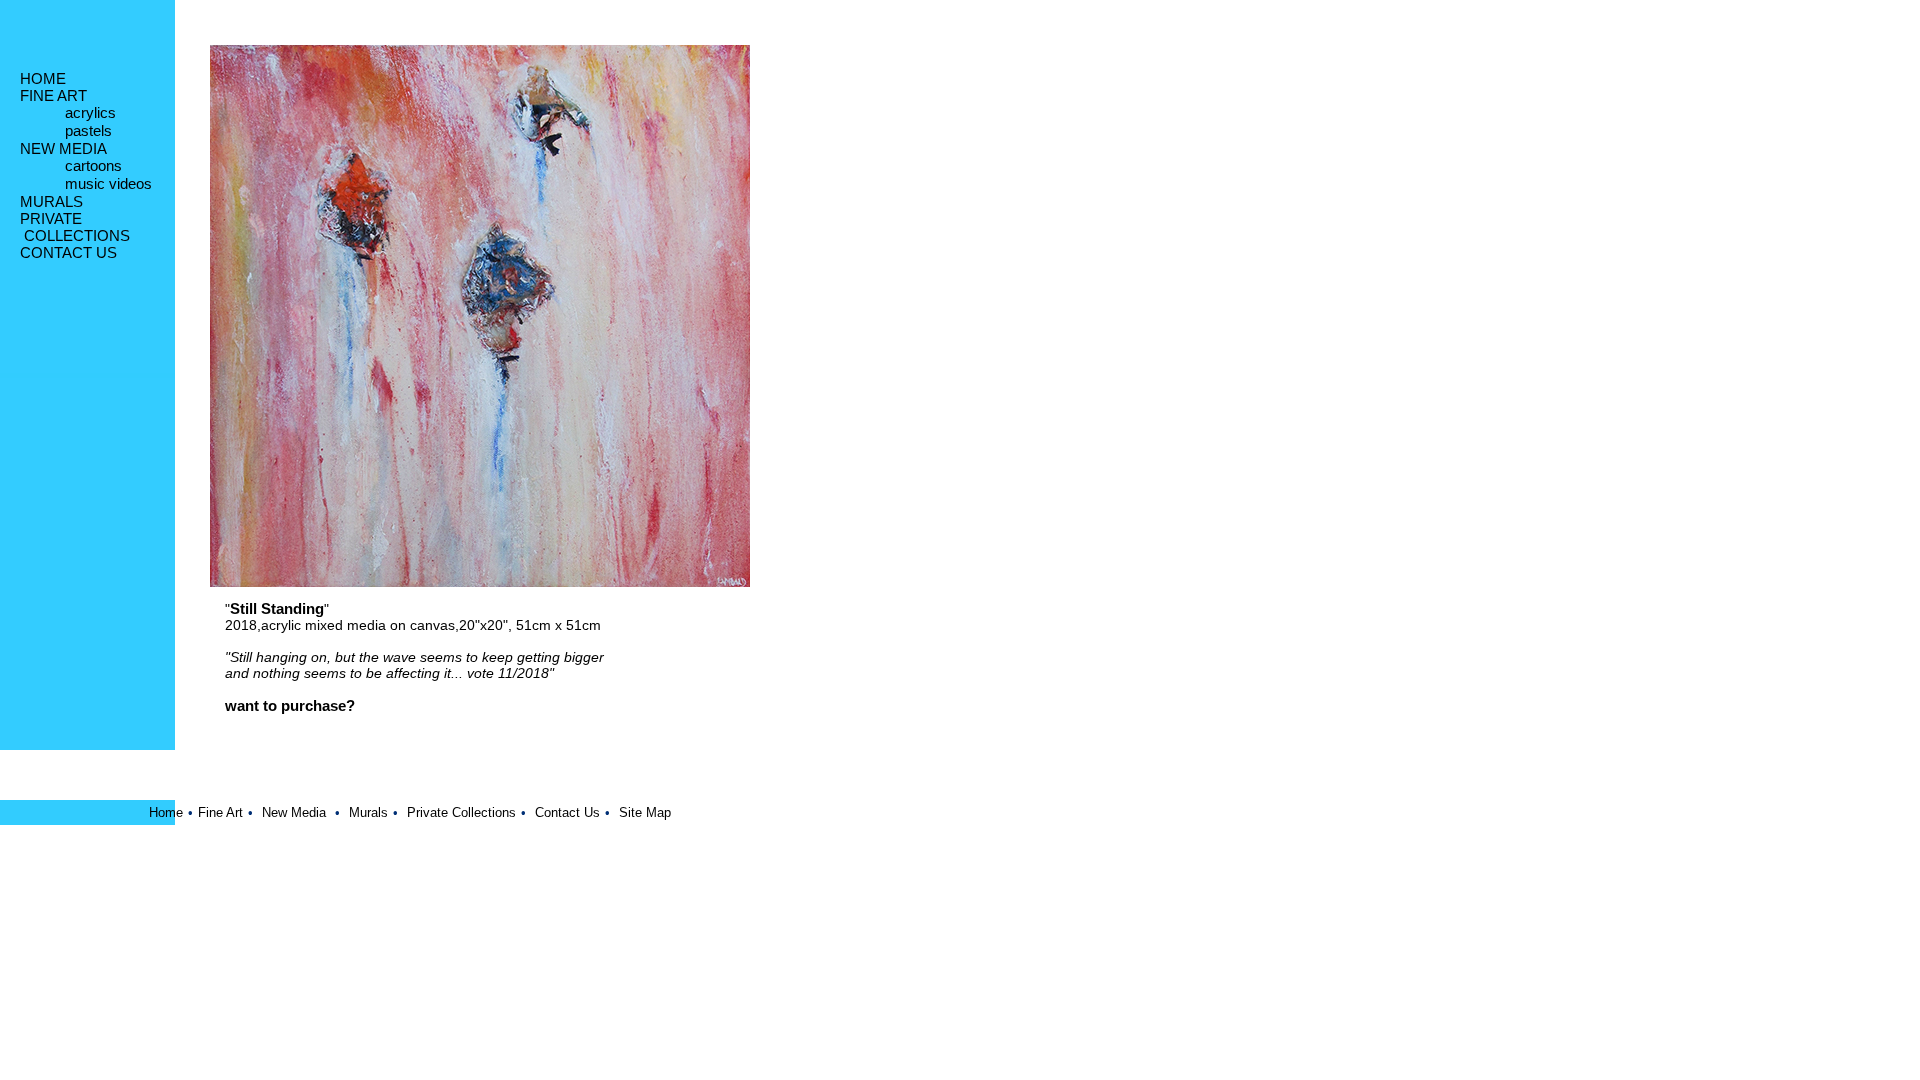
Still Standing (277, 608)
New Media (294, 812)
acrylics (90, 112)
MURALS (51, 201)
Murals (368, 812)
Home (166, 812)
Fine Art (220, 812)
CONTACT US (68, 252)
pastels (88, 130)
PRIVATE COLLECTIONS (75, 227)
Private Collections (461, 812)
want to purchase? (290, 705)
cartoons (93, 165)
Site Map (645, 812)
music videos (108, 183)
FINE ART (53, 95)
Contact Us (567, 812)
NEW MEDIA (63, 148)
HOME (43, 78)
